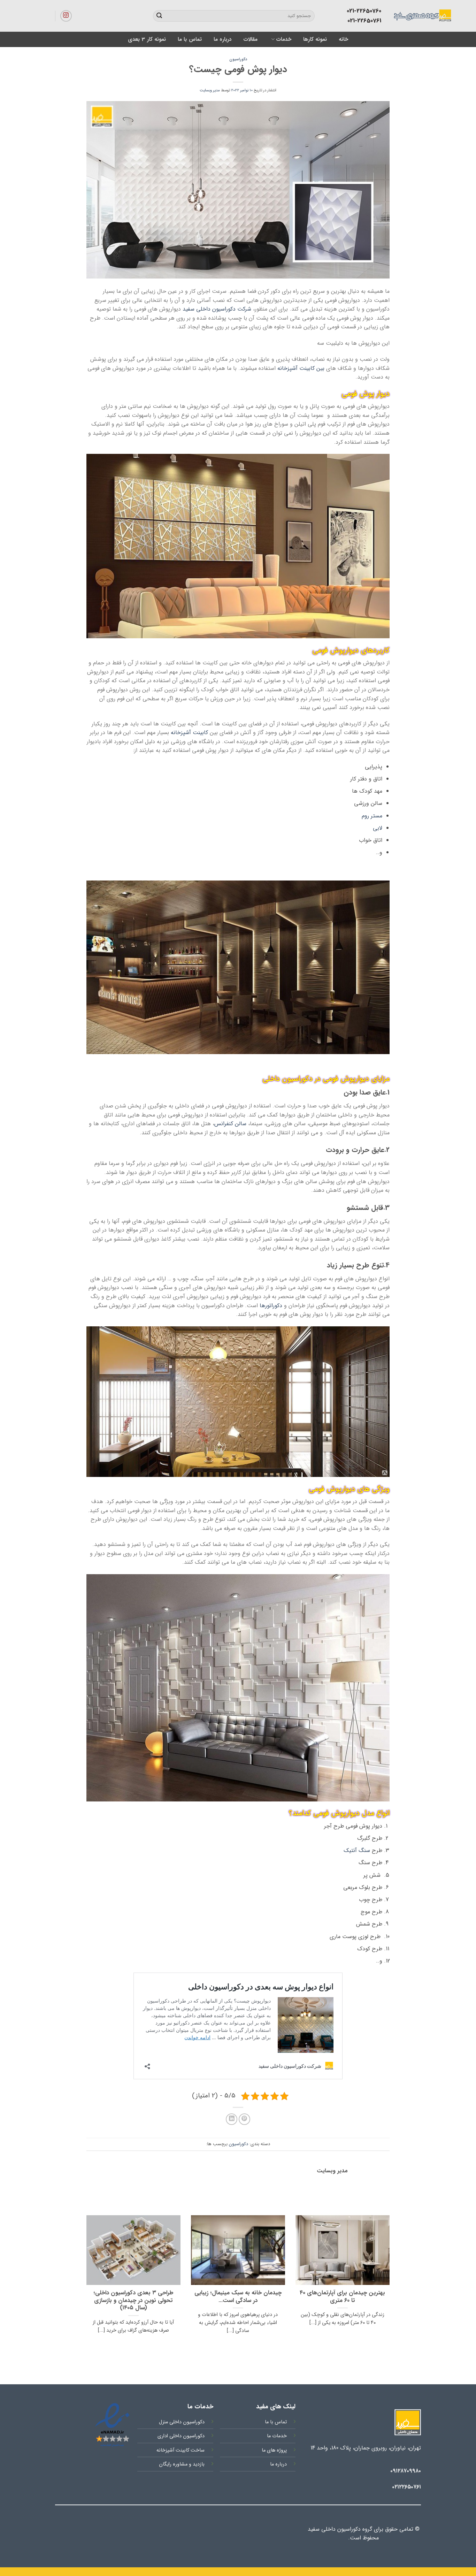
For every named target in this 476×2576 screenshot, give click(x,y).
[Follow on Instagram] (66, 16)
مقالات (250, 39)
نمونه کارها (315, 39)
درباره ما (222, 39)
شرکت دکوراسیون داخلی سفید (217, 309)
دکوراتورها (271, 1306)
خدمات (284, 39)
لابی (378, 828)
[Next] (85, 2283)
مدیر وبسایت (210, 90)
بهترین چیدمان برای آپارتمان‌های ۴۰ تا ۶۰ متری (342, 2297)
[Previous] (391, 2283)
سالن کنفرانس (230, 1124)
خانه (343, 39)
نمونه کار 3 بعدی (147, 39)
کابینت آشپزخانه (189, 733)
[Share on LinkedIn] (232, 2119)
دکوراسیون (238, 59)
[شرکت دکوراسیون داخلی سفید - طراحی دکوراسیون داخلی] (392, 16)
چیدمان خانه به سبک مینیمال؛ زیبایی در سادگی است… (238, 2297)
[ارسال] (159, 16)
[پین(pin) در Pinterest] (244, 2119)
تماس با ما (190, 39)
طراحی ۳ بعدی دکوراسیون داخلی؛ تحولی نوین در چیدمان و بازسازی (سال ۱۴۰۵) (133, 2301)
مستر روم (372, 816)
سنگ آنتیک (357, 1850)
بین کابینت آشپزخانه (301, 368)
